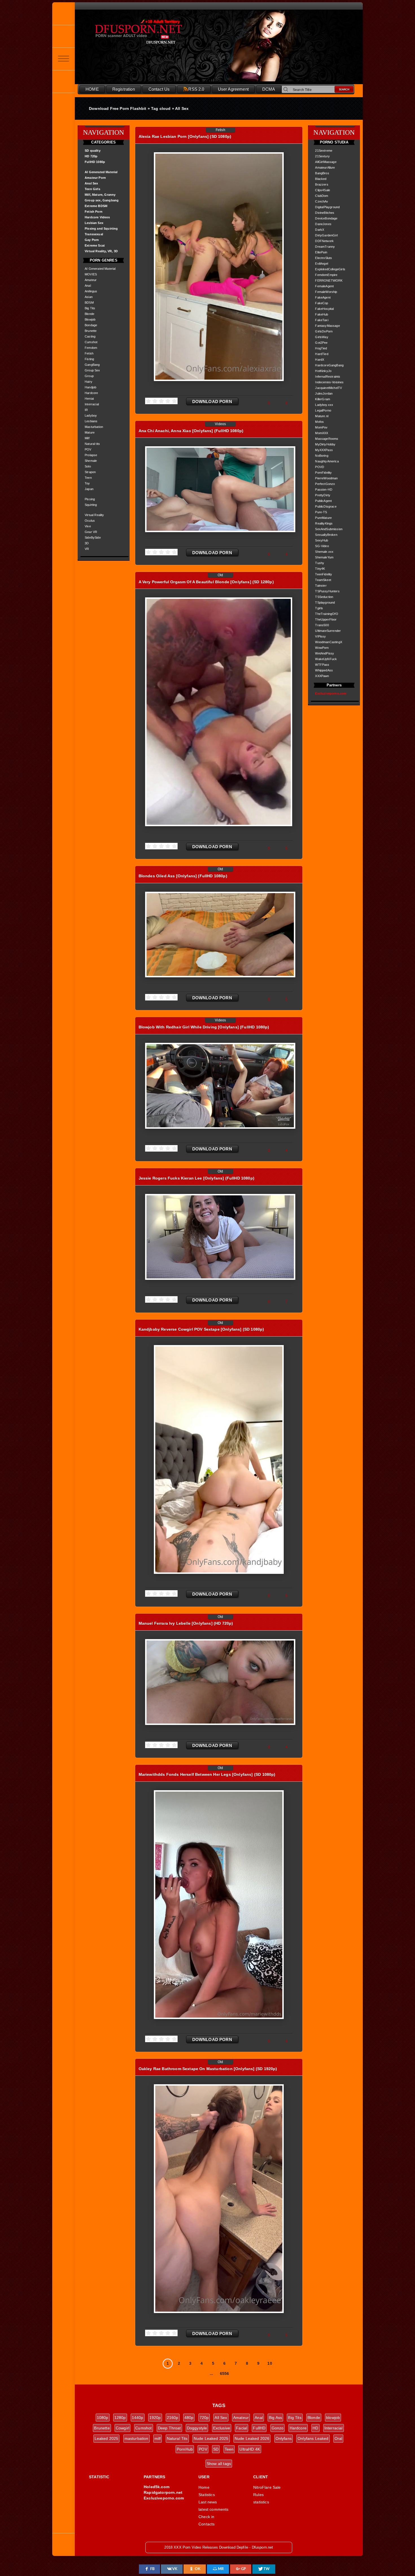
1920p (155, 2418)
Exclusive (222, 2428)
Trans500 (322, 625)
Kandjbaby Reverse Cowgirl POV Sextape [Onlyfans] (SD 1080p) (201, 1329)
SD (216, 2449)
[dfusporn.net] (64, 14)
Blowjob (90, 319)
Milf (87, 438)
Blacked (321, 179)
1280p (120, 2418)
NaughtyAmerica (327, 461)
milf (158, 2438)
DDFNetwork (324, 241)
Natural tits (92, 444)
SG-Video (322, 546)
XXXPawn (322, 676)
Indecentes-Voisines (329, 382)
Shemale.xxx (324, 552)
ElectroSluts (324, 258)
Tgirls (319, 608)
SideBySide (93, 538)
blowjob (333, 2418)
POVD (320, 467)
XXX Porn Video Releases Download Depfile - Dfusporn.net (151, 32)
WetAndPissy (325, 653)
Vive (88, 526)
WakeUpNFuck (326, 659)
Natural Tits (177, 2438)
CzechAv (322, 201)
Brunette (91, 331)
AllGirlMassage (326, 162)
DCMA (269, 89)
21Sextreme (324, 151)
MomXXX (322, 433)
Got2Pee (321, 343)
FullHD (259, 2428)
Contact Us (159, 89)
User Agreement (233, 89)
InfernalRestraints (328, 377)
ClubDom (322, 196)
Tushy (320, 563)
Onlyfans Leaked (313, 2438)
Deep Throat (169, 2428)
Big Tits (90, 308)
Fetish (89, 353)
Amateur (91, 280)
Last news (208, 2502)
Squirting (91, 505)
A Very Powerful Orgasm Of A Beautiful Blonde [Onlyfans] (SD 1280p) (206, 582)
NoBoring (322, 456)
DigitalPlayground (327, 207)
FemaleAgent (324, 286)
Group (89, 376)
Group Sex (92, 370)
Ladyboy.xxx (324, 405)
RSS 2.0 (196, 89)
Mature (90, 432)
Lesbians (91, 421)
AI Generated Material (100, 269)
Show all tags (219, 2464)
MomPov (321, 427)
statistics (261, 2502)
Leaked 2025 (107, 2438)
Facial (242, 2428)
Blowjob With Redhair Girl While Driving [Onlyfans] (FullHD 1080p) (204, 1027)
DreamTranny (325, 247)
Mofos (319, 422)
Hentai (89, 399)
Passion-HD (324, 489)
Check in (206, 2517)
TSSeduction (324, 597)
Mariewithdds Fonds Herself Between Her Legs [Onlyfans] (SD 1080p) (207, 1774)
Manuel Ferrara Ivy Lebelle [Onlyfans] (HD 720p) (186, 1623)
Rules (258, 2495)
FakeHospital (324, 309)
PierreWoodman (326, 478)
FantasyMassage (327, 326)
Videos (220, 424)
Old (220, 575)
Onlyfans (284, 2438)
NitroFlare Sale (267, 2487)
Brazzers (322, 184)
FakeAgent (323, 297)
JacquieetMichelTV (328, 388)
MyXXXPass (324, 450)
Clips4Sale (323, 190)
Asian (89, 297)
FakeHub (322, 314)
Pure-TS (321, 512)
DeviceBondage (326, 218)
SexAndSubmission (329, 529)
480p (189, 2418)
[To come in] (64, 36)
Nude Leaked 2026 (252, 2438)
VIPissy (320, 636)
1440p (138, 2418)
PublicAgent (323, 501)
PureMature (323, 518)
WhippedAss (324, 670)
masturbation (136, 2438)
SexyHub (322, 540)
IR (86, 410)
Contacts (207, 2524)
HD (315, 2428)
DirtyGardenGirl (326, 235)
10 (270, 2363)
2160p (173, 2418)
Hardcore (91, 393)
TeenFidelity (324, 574)
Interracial (92, 404)
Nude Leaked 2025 (211, 2438)
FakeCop (322, 303)
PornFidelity (323, 473)
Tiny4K (320, 569)
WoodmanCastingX (329, 642)
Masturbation (94, 427)
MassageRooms (327, 439)
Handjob (90, 387)
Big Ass (275, 2418)
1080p (103, 2418)
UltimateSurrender (328, 631)
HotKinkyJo (323, 371)
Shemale (91, 461)
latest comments (214, 2509)
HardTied (322, 354)
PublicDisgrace (326, 506)
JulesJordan (324, 393)
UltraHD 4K (250, 2449)
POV (88, 449)
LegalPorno (323, 410)
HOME (92, 89)
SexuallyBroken (326, 535)
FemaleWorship (326, 292)
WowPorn (322, 648)
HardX (320, 360)
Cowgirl (123, 2428)
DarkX (320, 230)
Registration (124, 89)
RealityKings (324, 523)
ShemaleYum (324, 557)
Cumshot (91, 342)
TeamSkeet (323, 580)
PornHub (185, 2449)
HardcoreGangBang (329, 365)
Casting (90, 336)
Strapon (90, 472)
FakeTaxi (322, 320)
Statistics (207, 2495)
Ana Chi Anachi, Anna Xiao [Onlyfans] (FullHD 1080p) (191, 431)
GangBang (92, 365)
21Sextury (322, 156)
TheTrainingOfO (326, 614)
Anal (88, 286)
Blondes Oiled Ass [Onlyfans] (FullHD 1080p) (183, 876)
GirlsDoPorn (324, 331)
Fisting (89, 359)
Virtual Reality (94, 515)
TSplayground (325, 602)
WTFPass (322, 665)
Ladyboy (91, 415)
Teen (88, 478)
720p (204, 2418)
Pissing (90, 499)
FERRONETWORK (329, 280)
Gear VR (91, 532)
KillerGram (323, 399)
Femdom (91, 348)
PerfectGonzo (325, 484)
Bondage (91, 325)
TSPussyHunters (327, 591)
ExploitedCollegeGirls (330, 269)
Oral (338, 2438)
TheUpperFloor (326, 619)
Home (204, 2487)
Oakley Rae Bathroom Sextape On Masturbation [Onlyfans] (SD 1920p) (208, 2069)
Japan (89, 489)
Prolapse (91, 455)
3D (87, 543)
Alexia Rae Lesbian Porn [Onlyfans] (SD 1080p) (185, 136)
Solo (88, 466)
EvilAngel (322, 264)
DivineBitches (325, 213)
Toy (87, 483)
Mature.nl (322, 416)
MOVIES (91, 274)
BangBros (322, 173)
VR (87, 549)
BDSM (89, 303)
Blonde (89, 314)
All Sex (221, 2418)
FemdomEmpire (326, 275)
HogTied (321, 348)
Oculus (90, 521)
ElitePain (321, 252)
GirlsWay (322, 337)
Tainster (321, 586)
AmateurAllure (325, 167)
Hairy (89, 382)
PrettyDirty (323, 495)
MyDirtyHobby (325, 444)
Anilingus (91, 291)
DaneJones (323, 224)
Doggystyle (197, 2428)
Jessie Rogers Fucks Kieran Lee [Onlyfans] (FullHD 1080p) (196, 1178)
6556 (225, 2373)
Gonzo (278, 2428)
